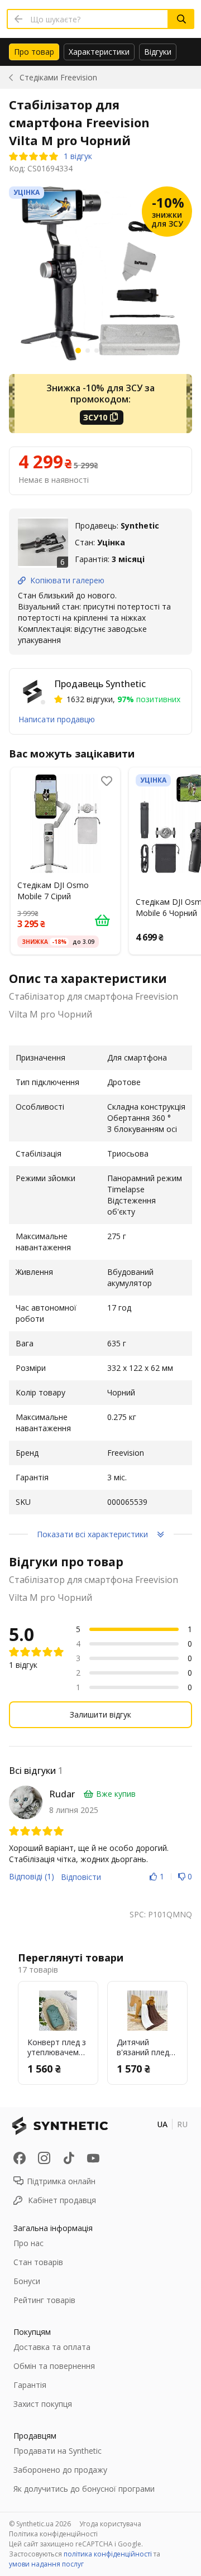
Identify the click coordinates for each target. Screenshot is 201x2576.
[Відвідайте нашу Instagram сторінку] (44, 2158)
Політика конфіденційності (53, 2534)
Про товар (34, 52)
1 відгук (78, 156)
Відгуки (158, 52)
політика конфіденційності (108, 2554)
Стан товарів (38, 2262)
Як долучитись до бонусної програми (84, 2489)
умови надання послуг (46, 2564)
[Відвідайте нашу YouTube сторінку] (93, 2158)
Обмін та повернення (54, 2366)
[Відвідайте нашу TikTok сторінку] (69, 2158)
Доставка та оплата (52, 2347)
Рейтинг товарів (44, 2300)
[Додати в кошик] (102, 920)
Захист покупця (43, 2404)
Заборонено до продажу (60, 2470)
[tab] (34, 52)
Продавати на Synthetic (58, 2451)
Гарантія (30, 2385)
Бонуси (27, 2281)
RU (182, 2124)
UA (162, 2124)
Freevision (58, 77)
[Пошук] (181, 19)
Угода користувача (110, 2524)
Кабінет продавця (62, 2200)
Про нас (28, 2243)
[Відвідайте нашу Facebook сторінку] (20, 2158)
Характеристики (99, 52)
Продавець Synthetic (100, 684)
